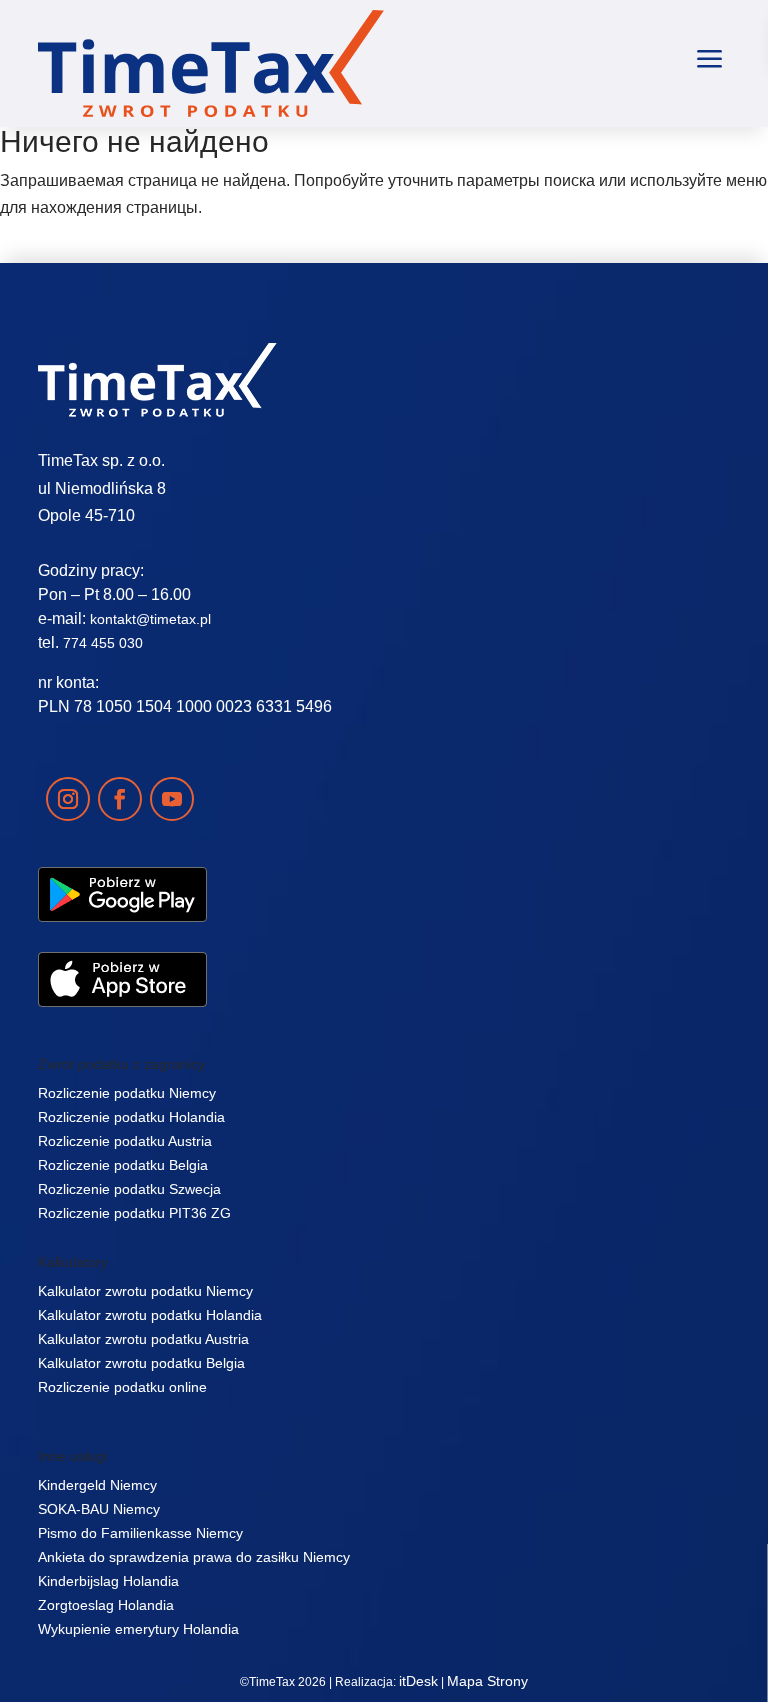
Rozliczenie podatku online (122, 1387)
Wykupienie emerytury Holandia (138, 1629)
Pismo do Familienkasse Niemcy (140, 1533)
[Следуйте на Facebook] (120, 799)
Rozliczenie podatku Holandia (131, 1117)
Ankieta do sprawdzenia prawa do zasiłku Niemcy (194, 1557)
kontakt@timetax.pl (150, 619)
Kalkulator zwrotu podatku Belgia (141, 1363)
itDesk (418, 1681)
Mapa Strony (487, 1681)
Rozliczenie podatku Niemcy (127, 1093)
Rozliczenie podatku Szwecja (129, 1189)
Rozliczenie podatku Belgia (123, 1165)
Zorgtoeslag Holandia (106, 1605)
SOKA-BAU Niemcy (99, 1509)
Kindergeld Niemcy (97, 1485)
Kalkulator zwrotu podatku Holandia (150, 1315)
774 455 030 (103, 643)
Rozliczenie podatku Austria (125, 1141)
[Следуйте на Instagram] (68, 799)
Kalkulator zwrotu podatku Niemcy (145, 1291)
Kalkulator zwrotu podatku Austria (143, 1339)
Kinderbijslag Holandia (108, 1581)
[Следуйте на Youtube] (172, 799)
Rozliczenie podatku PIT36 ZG (134, 1213)
